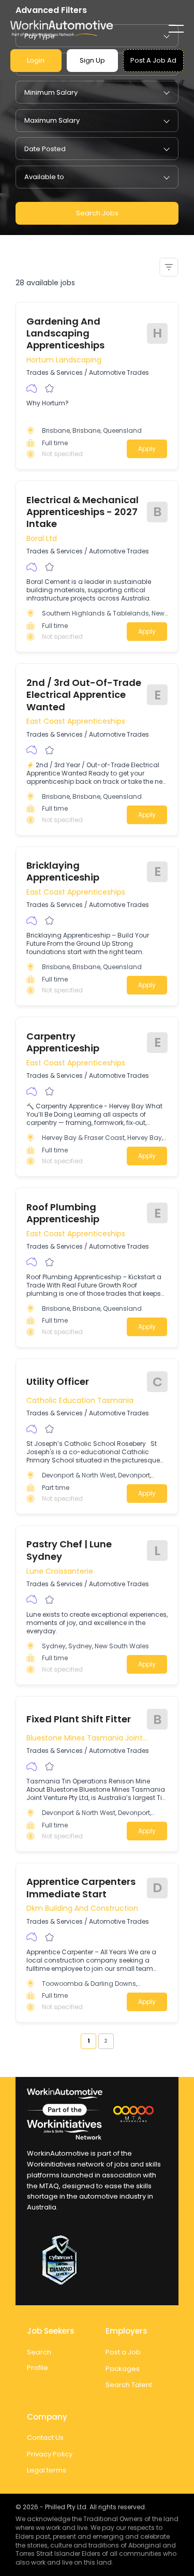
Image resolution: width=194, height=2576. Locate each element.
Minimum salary (51, 92)
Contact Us (45, 2438)
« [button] (77, 2041)
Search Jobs (97, 213)
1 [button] (88, 2041)
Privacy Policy (50, 2454)
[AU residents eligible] (32, 389)
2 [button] (106, 2041)
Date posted (45, 149)
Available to (44, 177)
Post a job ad (153, 60)
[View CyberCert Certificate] (97, 2260)
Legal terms (47, 2470)
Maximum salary (52, 120)
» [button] (117, 2041)
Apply (147, 449)
